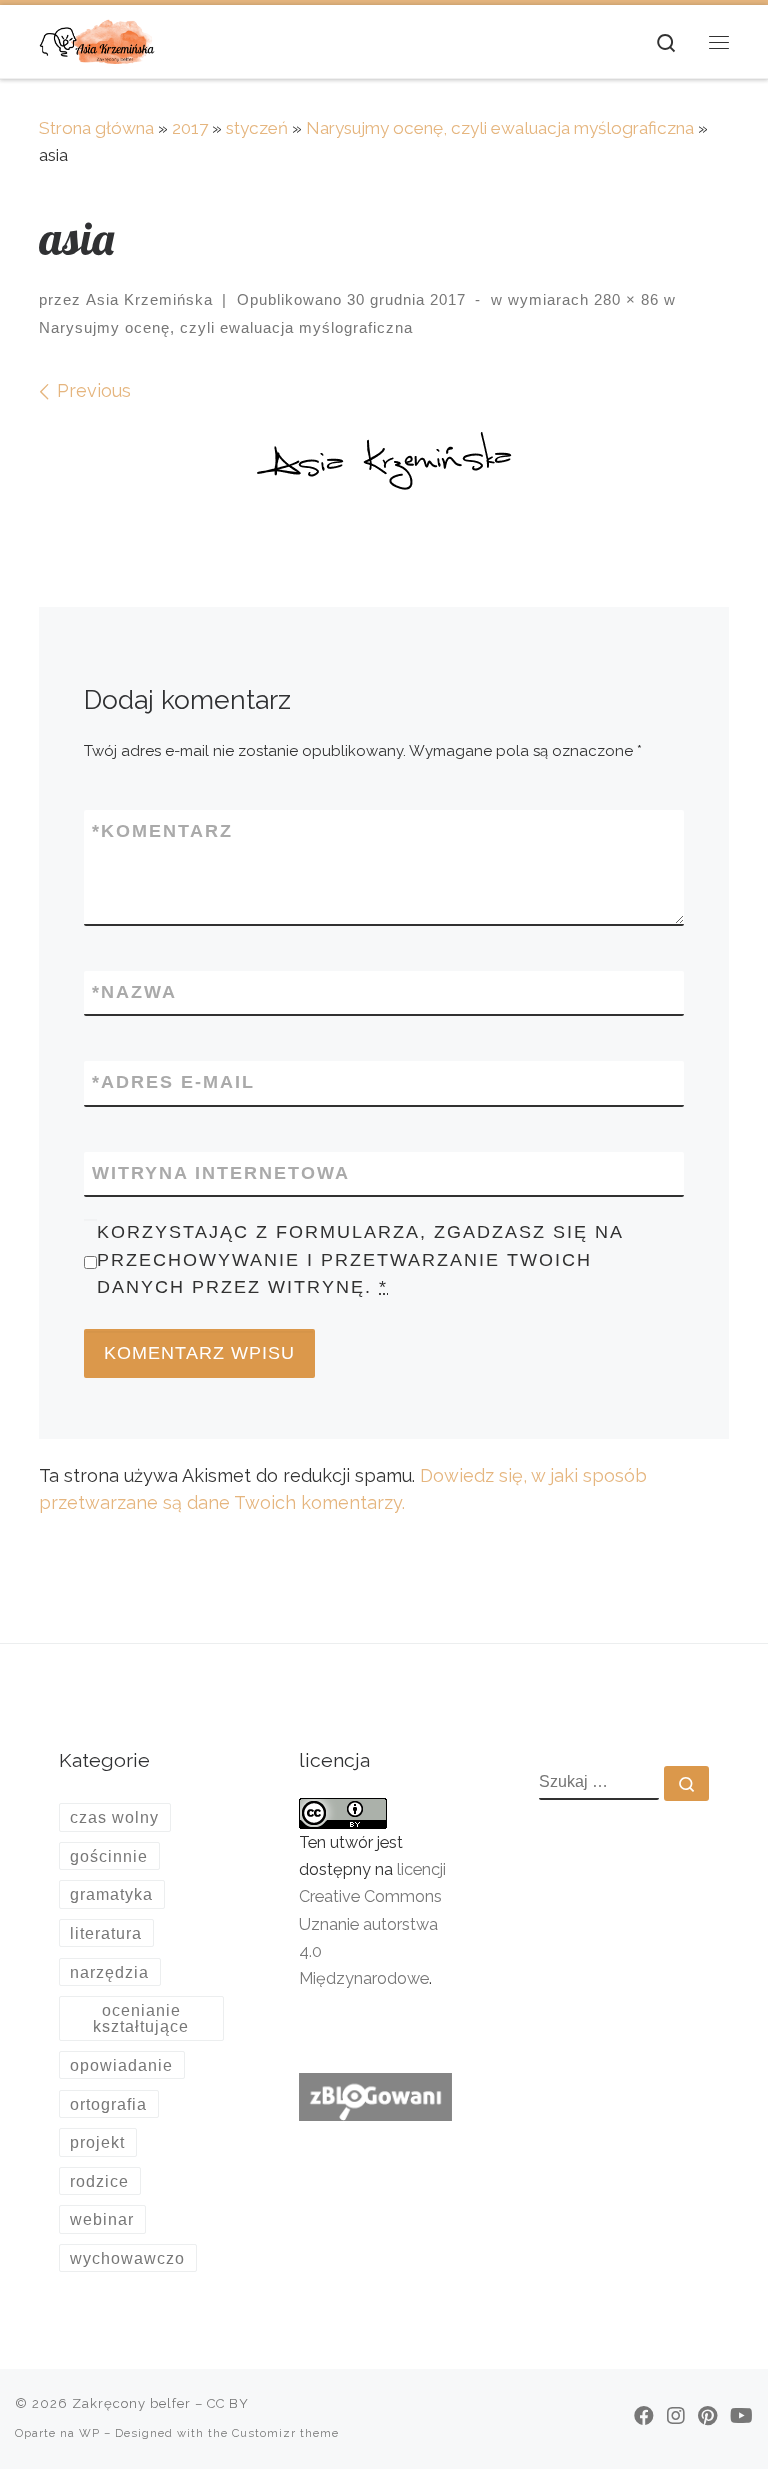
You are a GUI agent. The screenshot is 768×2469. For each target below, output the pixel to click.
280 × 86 (624, 299)
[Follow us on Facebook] (644, 2416)
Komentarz (162, 831)
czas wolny (114, 1817)
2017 (190, 128)
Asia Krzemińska (149, 299)
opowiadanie (121, 2065)
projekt (97, 2142)
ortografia (108, 2104)
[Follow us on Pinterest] (707, 2416)
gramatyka (111, 1894)
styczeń (257, 128)
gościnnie (109, 1856)
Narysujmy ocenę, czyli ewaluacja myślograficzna (500, 128)
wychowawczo (127, 2258)
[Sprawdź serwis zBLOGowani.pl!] (375, 2095)
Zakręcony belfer (131, 2403)
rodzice (99, 2181)
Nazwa (134, 992)
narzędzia (109, 1972)
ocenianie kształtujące (141, 2018)
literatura (106, 1933)
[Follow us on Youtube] (741, 2416)
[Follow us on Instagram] (676, 2416)
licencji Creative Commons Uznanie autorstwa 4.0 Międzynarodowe (372, 1924)
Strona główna (96, 128)
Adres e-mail (173, 1082)
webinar (102, 2219)
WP (89, 2433)
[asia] (384, 466)
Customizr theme (285, 2433)
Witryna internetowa (221, 1173)
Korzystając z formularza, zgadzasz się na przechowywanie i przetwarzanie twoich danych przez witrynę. (360, 1259)
